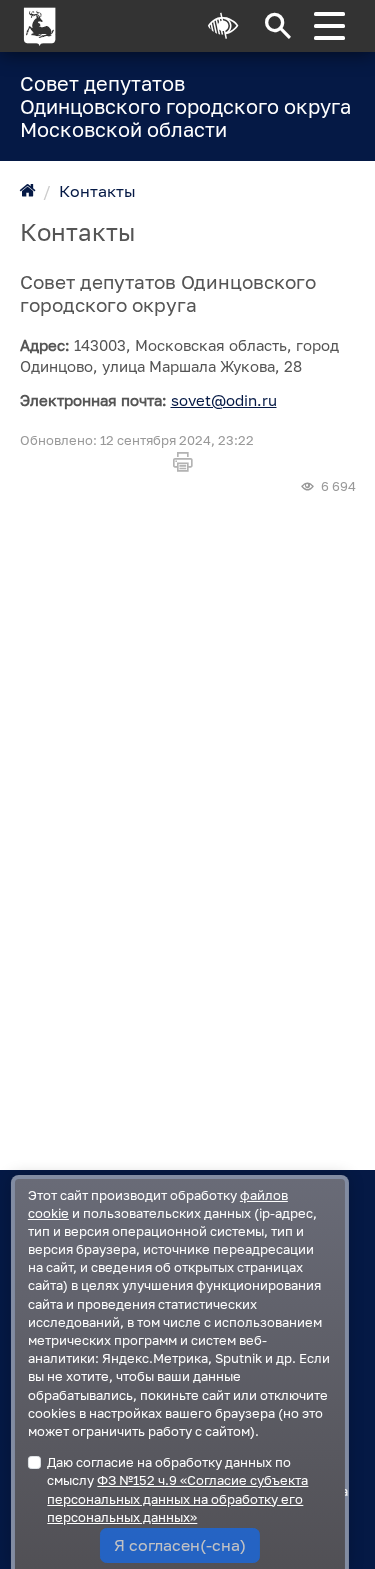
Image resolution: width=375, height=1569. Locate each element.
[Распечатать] (187, 462)
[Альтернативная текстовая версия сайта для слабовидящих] (223, 26)
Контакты (97, 191)
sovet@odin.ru (224, 400)
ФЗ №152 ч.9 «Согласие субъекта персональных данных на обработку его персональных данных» (177, 1498)
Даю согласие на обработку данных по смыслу (177, 1489)
